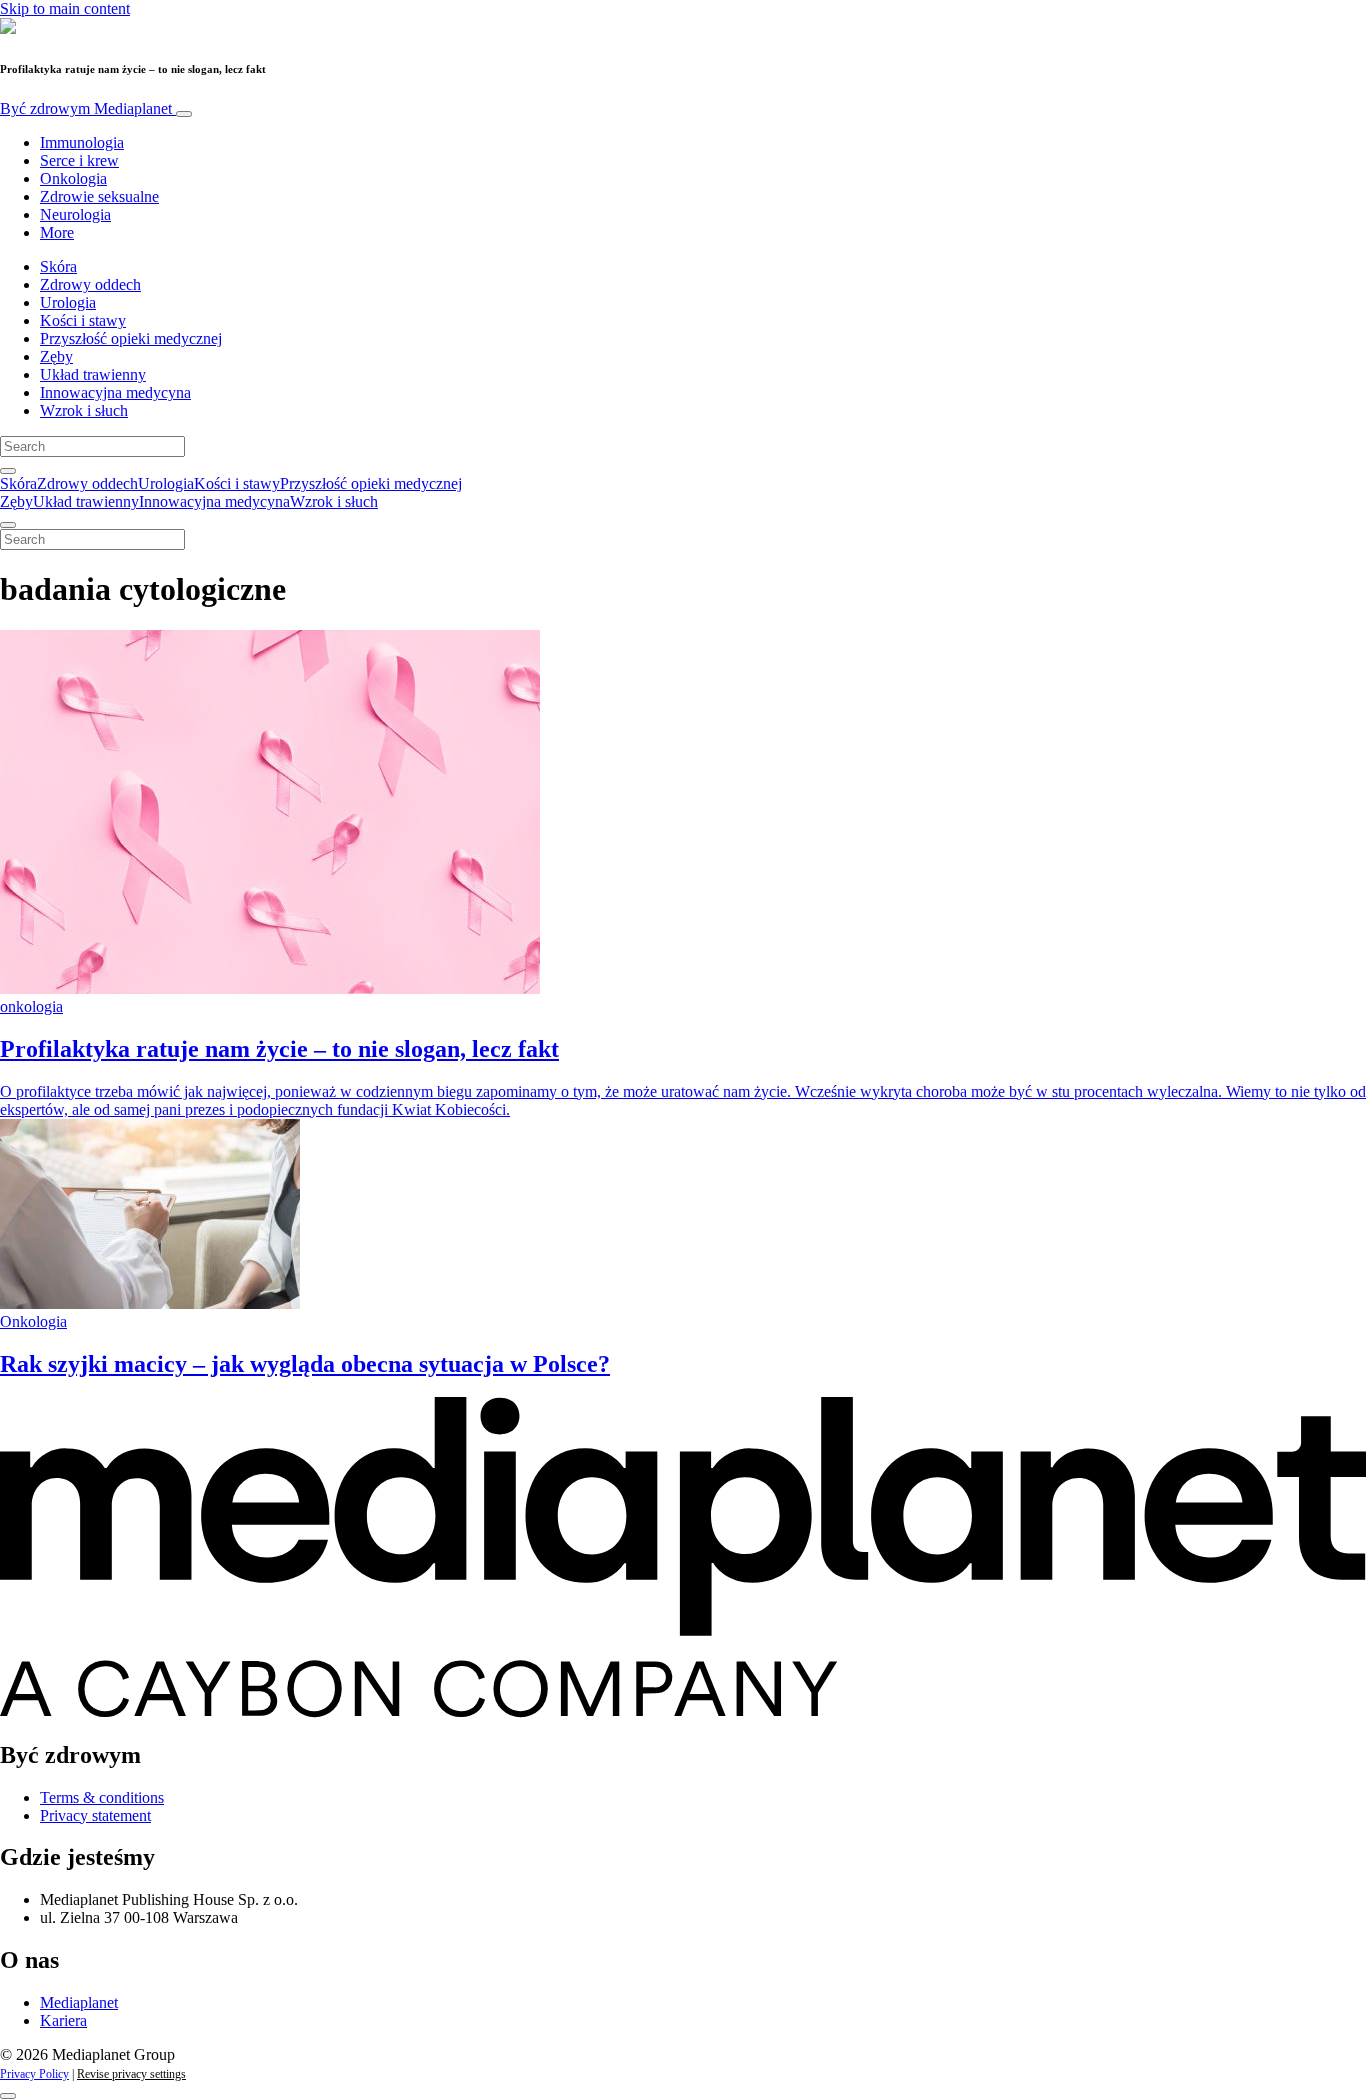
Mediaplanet (79, 2002)
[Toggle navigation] (184, 114)
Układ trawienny (93, 374)
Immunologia (82, 142)
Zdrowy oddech (90, 284)
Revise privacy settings (131, 2074)
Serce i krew (79, 160)
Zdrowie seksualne (99, 196)
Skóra (58, 266)
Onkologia (73, 178)
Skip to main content (65, 8)
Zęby (56, 356)
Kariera (63, 2020)
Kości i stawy (83, 320)
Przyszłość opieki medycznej (131, 338)
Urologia (68, 302)
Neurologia (75, 214)
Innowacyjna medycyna (115, 392)
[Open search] (8, 471)
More (57, 232)
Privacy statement (95, 1815)
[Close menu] (8, 525)
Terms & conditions (102, 1797)
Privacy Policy (34, 2074)
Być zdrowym (86, 108)
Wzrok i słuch (84, 410)
